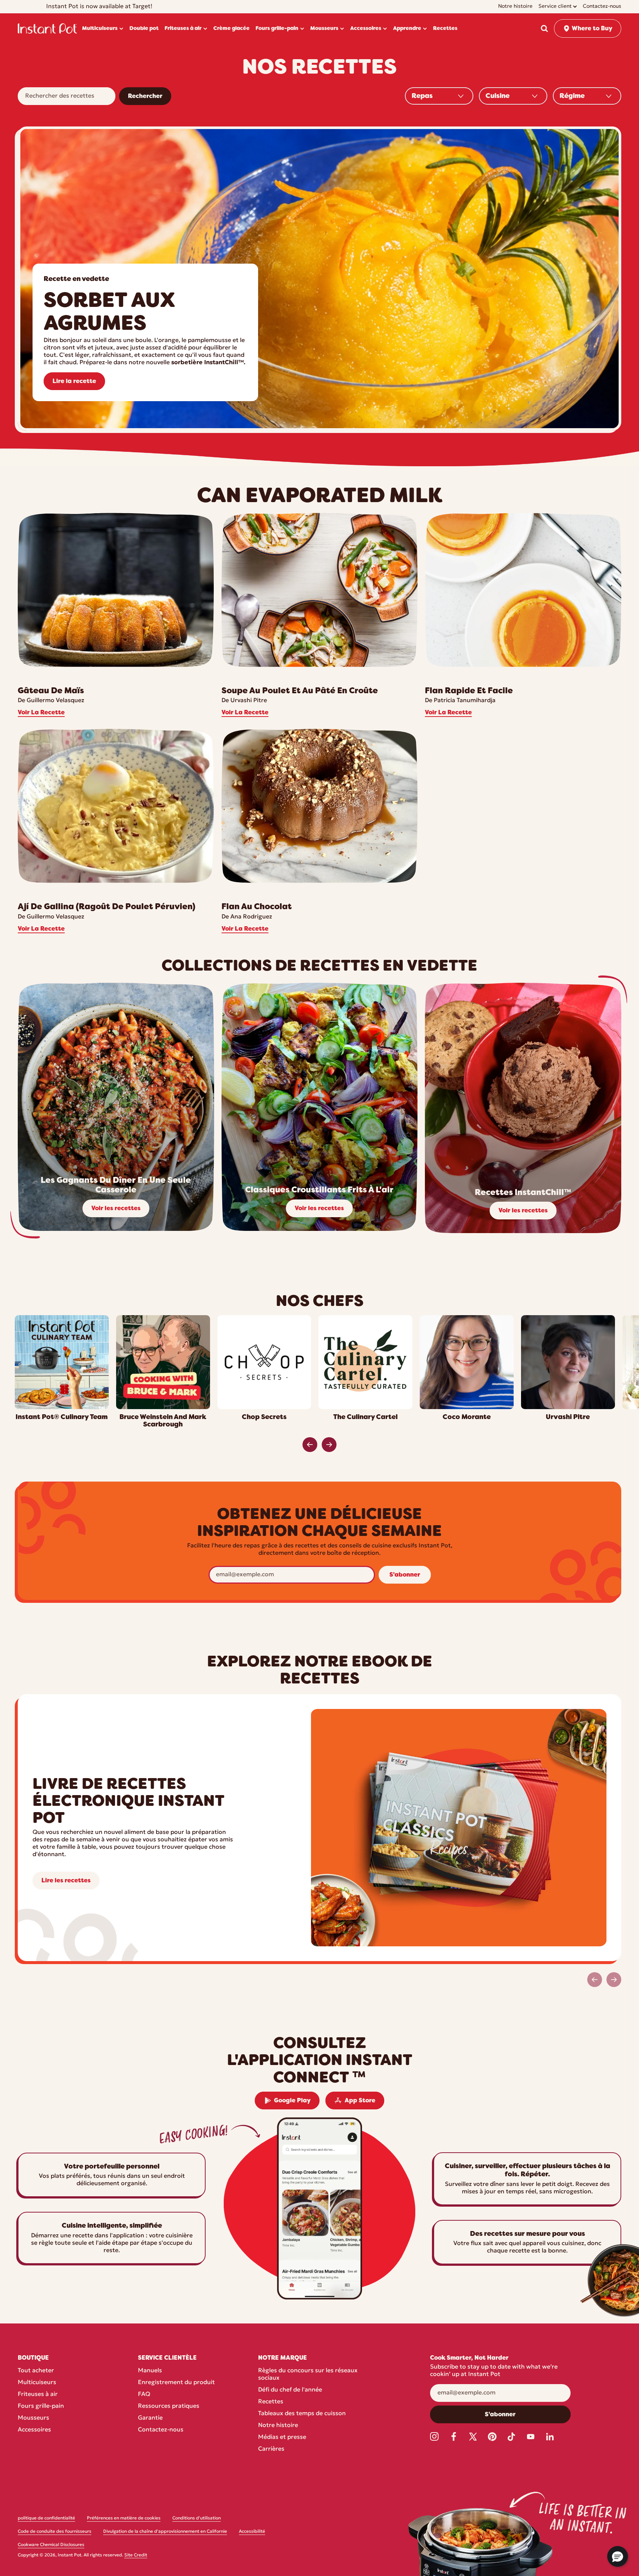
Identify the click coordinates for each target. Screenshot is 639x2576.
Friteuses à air (38, 2394)
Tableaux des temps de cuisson (302, 2414)
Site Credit (136, 2555)
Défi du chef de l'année (290, 2390)
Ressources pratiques (169, 2406)
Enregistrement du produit (176, 2383)
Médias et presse (282, 2437)
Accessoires (34, 2430)
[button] (544, 28)
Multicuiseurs (37, 2383)
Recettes (271, 2402)
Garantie (150, 2418)
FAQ (144, 2394)
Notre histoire (278, 2426)
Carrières (271, 2449)
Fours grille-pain (41, 2406)
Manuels (150, 2371)
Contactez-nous (161, 2430)
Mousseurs (33, 2418)
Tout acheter (36, 2371)
